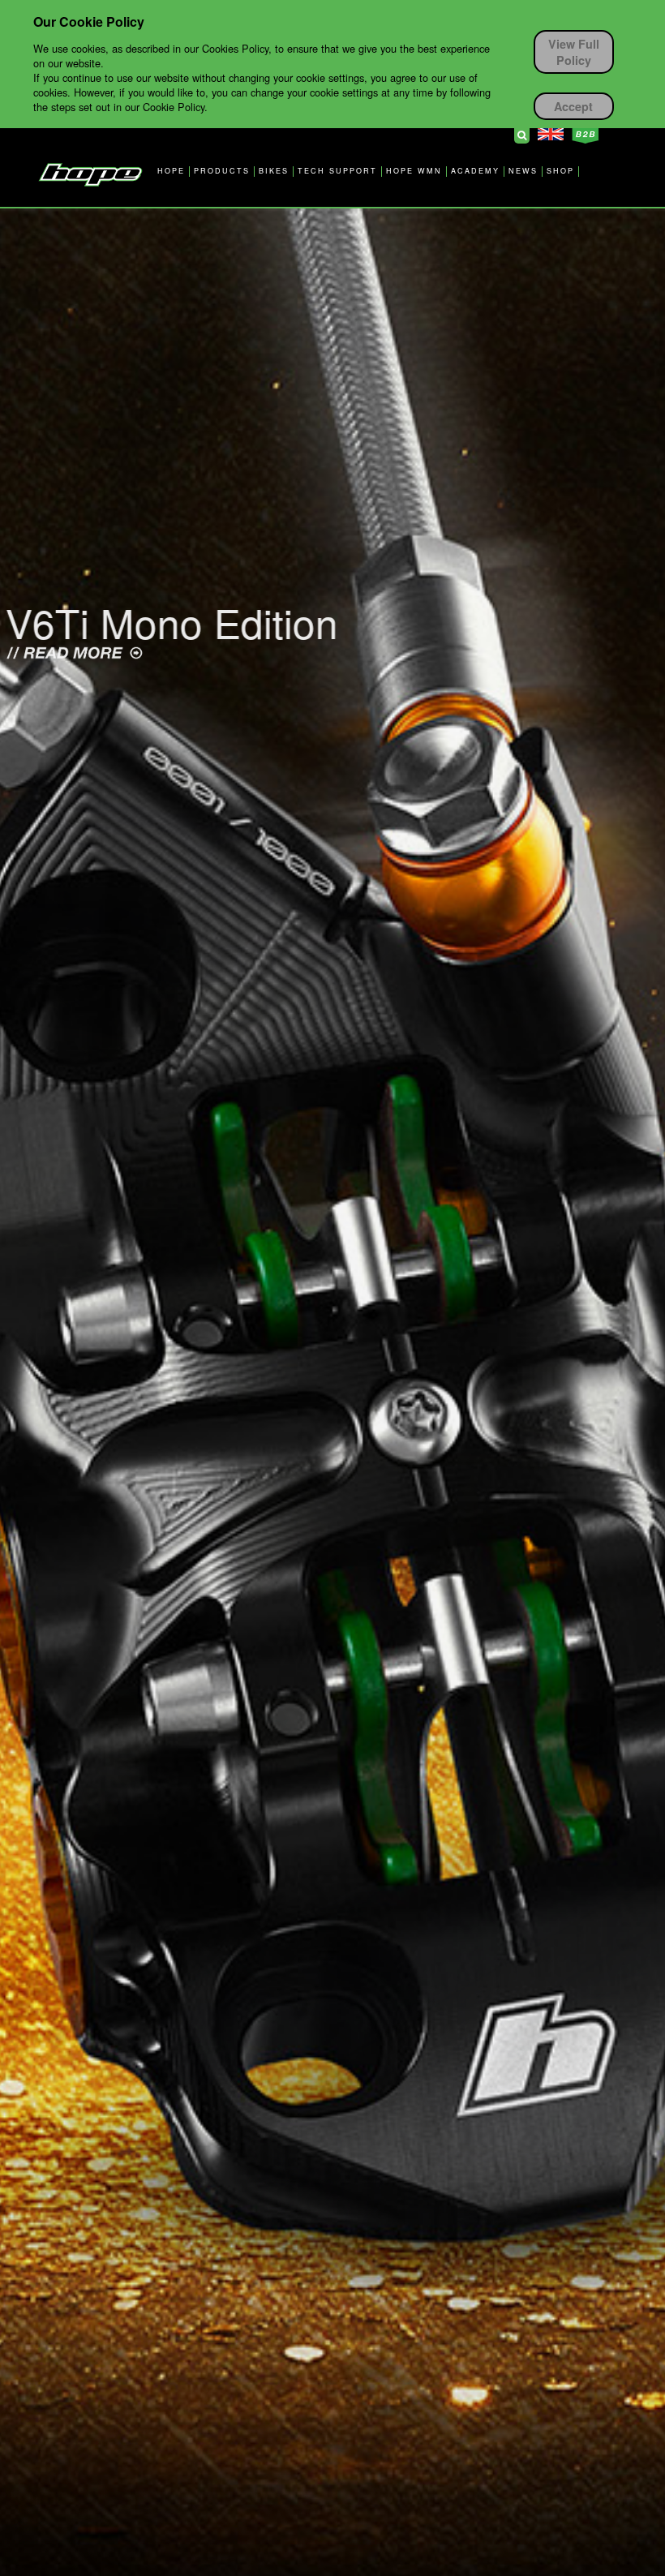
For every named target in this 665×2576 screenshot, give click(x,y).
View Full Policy (574, 52)
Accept (573, 106)
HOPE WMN (414, 171)
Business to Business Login (585, 135)
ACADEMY (475, 171)
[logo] (90, 174)
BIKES (274, 171)
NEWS (523, 171)
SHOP (560, 171)
